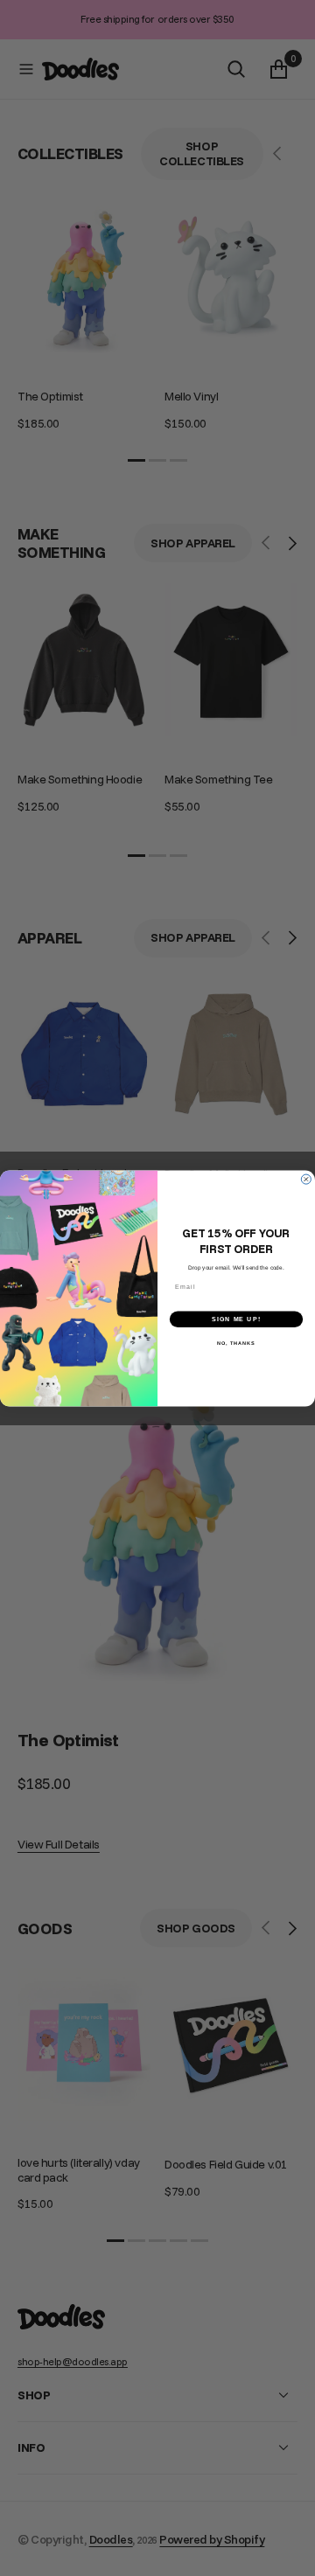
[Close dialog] (306, 1179)
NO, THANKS (236, 1343)
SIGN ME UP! (236, 1319)
